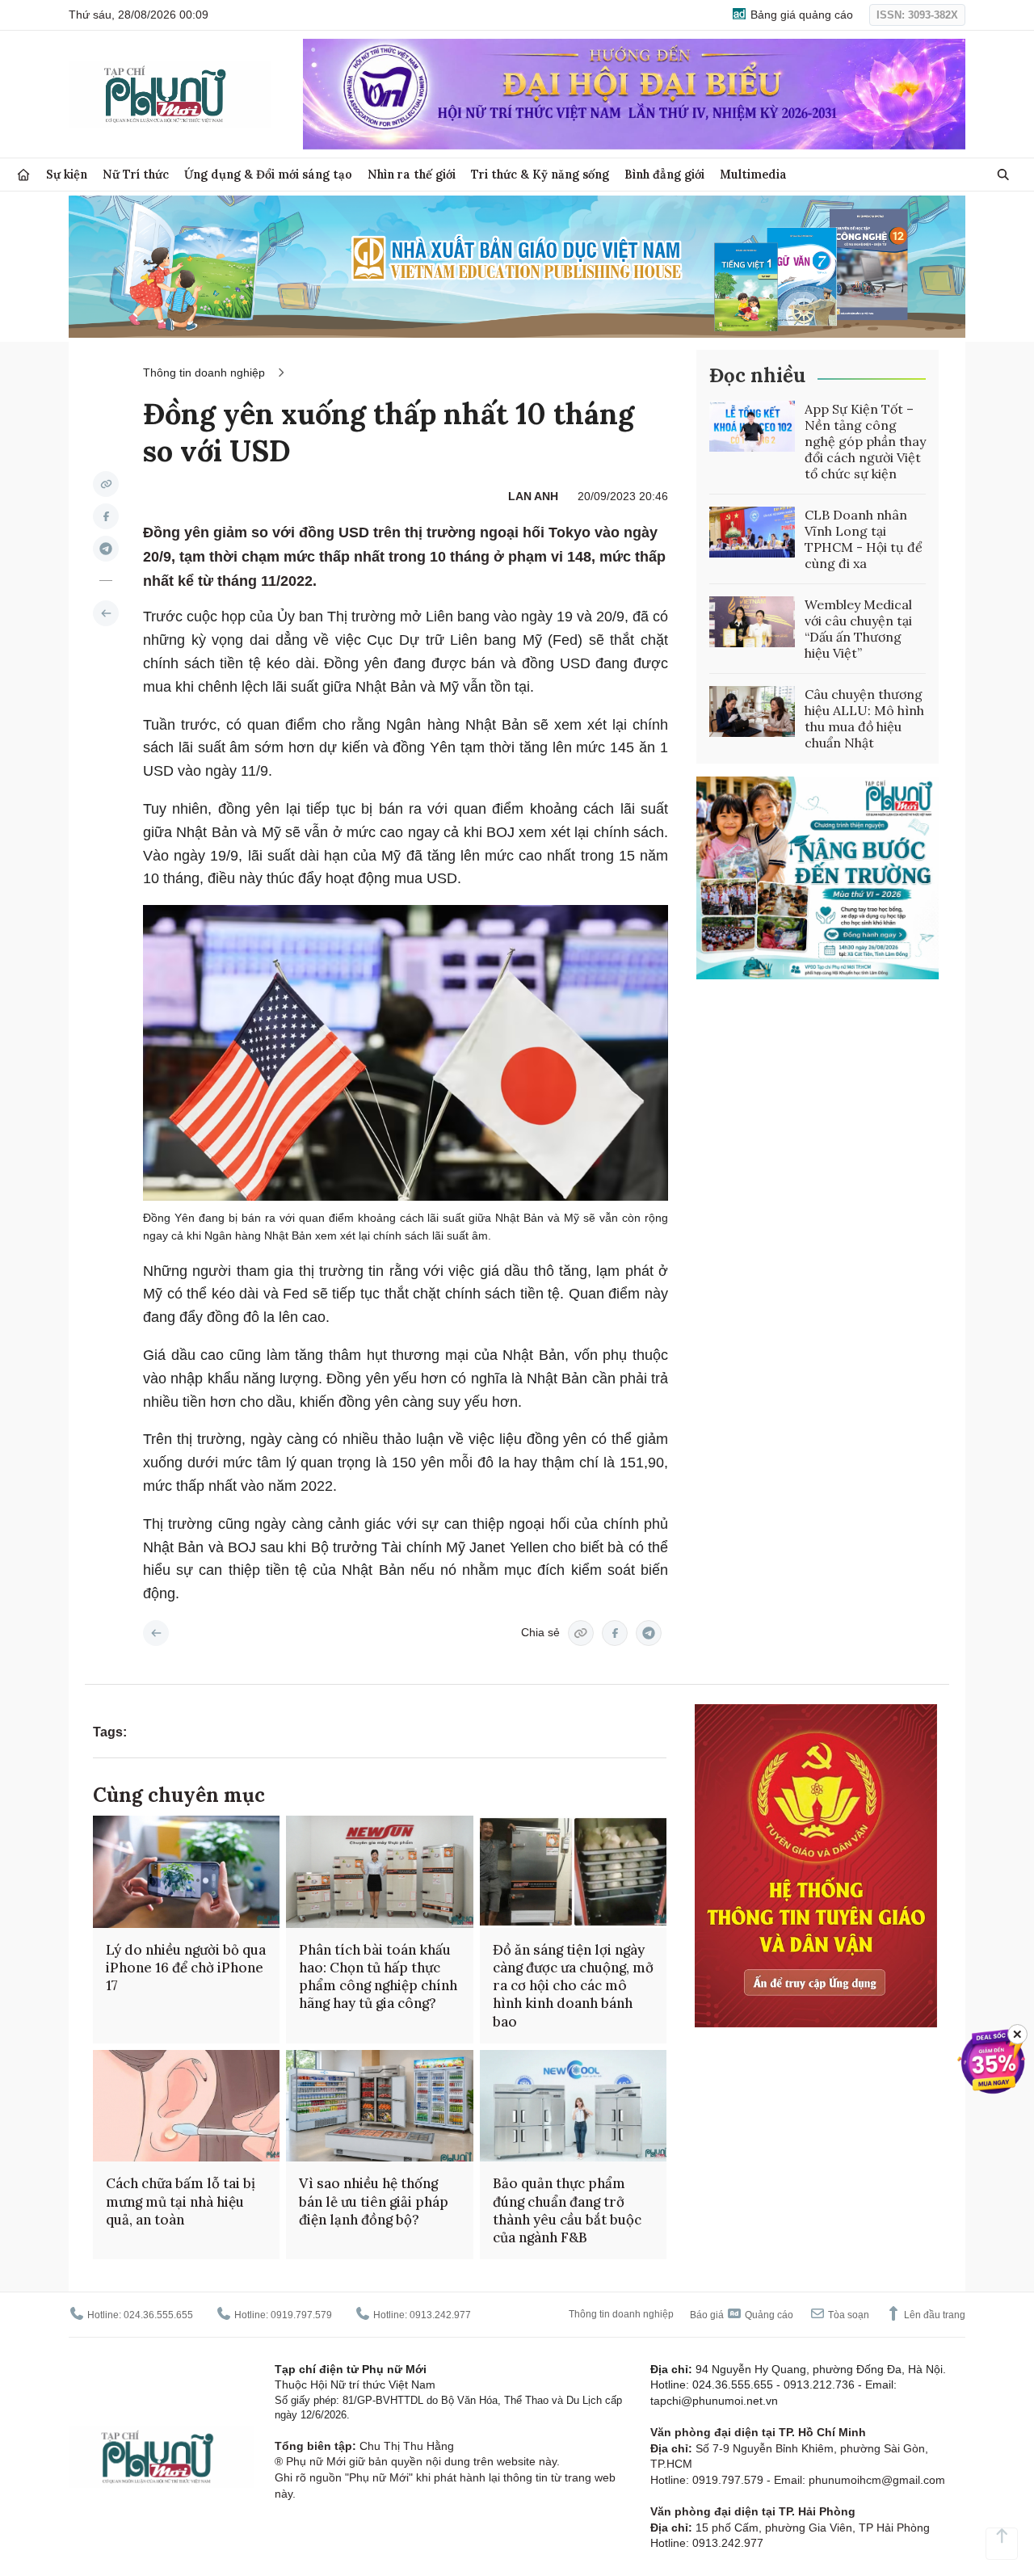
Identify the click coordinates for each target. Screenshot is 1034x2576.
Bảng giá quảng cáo (800, 15)
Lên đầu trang (933, 2315)
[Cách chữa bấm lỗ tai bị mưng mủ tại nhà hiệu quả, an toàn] (186, 2106)
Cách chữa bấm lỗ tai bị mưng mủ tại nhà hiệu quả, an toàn (181, 2201)
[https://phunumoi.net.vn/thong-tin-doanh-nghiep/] (106, 613)
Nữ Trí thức (136, 174)
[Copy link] (106, 484)
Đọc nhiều (757, 375)
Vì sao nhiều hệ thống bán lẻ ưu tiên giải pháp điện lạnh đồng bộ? (374, 2201)
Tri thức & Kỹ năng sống (540, 174)
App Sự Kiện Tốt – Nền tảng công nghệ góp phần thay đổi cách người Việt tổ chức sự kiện (865, 441)
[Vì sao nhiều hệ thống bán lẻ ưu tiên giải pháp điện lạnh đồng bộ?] (379, 2106)
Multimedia (753, 174)
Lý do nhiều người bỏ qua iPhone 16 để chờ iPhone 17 (186, 1968)
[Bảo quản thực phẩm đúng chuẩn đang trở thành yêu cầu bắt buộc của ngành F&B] (573, 2106)
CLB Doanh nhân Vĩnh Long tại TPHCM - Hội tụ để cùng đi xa (864, 539)
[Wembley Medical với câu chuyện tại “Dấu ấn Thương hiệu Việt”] (752, 622)
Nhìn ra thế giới (412, 174)
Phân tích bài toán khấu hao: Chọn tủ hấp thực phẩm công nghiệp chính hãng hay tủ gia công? (378, 1976)
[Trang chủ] (23, 175)
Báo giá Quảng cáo (742, 2315)
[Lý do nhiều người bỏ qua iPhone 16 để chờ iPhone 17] (186, 1872)
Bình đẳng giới (664, 174)
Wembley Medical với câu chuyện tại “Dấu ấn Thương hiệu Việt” (858, 629)
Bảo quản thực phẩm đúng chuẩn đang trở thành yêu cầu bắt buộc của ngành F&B (567, 2210)
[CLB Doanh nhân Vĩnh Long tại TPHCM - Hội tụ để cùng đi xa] (752, 532)
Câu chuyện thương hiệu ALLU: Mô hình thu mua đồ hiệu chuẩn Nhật (864, 718)
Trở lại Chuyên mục (156, 1633)
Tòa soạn (847, 2315)
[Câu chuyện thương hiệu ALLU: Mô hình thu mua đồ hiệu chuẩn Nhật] (752, 712)
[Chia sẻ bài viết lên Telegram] (106, 549)
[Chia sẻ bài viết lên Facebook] (106, 516)
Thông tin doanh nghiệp (204, 373)
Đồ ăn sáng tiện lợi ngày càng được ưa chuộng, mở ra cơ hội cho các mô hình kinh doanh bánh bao (573, 1985)
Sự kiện (67, 174)
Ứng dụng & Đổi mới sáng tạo (268, 174)
